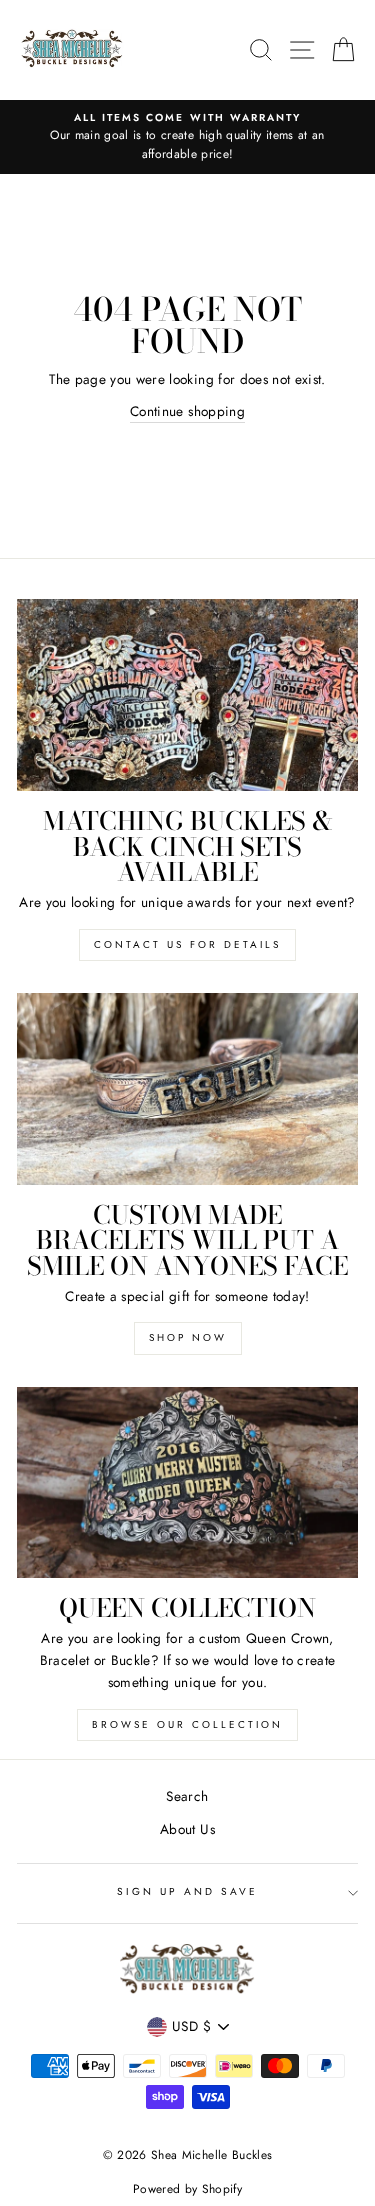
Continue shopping (187, 411)
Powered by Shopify (187, 2189)
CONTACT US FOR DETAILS (187, 944)
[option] (187, 137)
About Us (187, 1829)
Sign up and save (188, 1891)
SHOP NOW (188, 1337)
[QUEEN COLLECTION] (187, 1483)
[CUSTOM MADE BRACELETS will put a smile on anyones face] (187, 1089)
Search (187, 1796)
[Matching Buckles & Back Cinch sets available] (187, 695)
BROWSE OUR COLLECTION (187, 1724)
